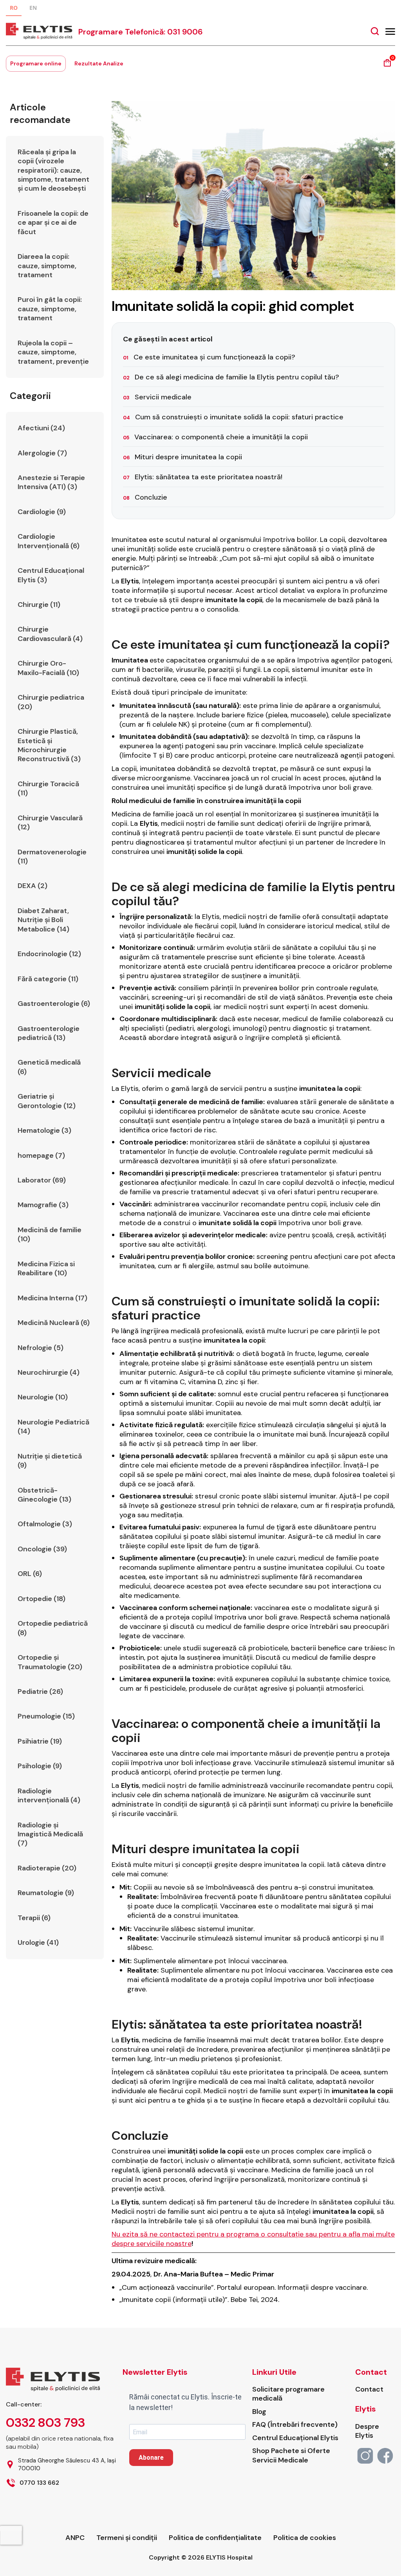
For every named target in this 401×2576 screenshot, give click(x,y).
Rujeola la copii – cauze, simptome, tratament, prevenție (53, 352)
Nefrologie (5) (41, 1348)
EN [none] (33, 8)
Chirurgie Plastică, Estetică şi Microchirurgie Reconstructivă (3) (49, 745)
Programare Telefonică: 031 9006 (141, 32)
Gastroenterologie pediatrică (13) (49, 1033)
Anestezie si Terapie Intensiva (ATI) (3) (51, 482)
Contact (369, 2389)
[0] (387, 66)
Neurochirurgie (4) (49, 1373)
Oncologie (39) (42, 1549)
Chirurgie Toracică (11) (48, 789)
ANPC (75, 2538)
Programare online (36, 63)
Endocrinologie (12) (49, 954)
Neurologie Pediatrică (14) (53, 1427)
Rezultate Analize (99, 63)
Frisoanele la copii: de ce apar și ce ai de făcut (53, 223)
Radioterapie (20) (47, 1868)
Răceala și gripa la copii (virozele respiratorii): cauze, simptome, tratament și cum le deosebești (53, 171)
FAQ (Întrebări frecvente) (295, 2425)
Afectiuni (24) (41, 428)
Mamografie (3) (43, 1205)
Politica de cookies (305, 2538)
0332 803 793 (45, 2423)
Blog (259, 2412)
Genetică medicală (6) (49, 1067)
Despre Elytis (367, 2431)
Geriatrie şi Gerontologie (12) (47, 1101)
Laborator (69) (42, 1180)
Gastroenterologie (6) (54, 1004)
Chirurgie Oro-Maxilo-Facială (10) (48, 668)
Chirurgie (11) (39, 605)
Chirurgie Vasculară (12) (50, 823)
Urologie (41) (38, 1943)
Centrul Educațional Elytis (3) (51, 575)
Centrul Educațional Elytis (295, 2438)
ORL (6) (30, 1574)
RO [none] (14, 8)
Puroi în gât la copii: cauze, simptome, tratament (50, 309)
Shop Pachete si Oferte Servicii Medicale (291, 2455)
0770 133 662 (39, 2483)
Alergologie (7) (42, 453)
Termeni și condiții (127, 2538)
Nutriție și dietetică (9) (50, 1461)
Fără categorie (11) (48, 979)
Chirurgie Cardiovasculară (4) (50, 634)
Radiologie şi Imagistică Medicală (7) (50, 1834)
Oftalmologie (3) (45, 1524)
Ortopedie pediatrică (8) (53, 1628)
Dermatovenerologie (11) (52, 857)
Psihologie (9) (40, 1766)
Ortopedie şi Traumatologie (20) (50, 1662)
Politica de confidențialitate (215, 2538)
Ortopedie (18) (42, 1599)
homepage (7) (41, 1156)
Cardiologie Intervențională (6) (49, 541)
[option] (33, 9)
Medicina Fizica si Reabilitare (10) (46, 1269)
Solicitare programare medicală (288, 2394)
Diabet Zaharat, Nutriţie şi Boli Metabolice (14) (43, 920)
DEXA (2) (33, 886)
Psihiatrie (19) (40, 1741)
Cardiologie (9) (42, 512)
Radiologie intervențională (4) (49, 1796)
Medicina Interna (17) (52, 1298)
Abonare (151, 2458)
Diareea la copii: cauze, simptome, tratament (47, 266)
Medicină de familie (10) (50, 1235)
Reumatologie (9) (46, 1893)
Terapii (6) (34, 1918)
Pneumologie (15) (46, 1716)
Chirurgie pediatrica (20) (51, 702)
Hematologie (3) (44, 1131)
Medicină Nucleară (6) (54, 1323)
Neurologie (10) (43, 1397)
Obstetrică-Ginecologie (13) (44, 1495)
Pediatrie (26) (40, 1692)
